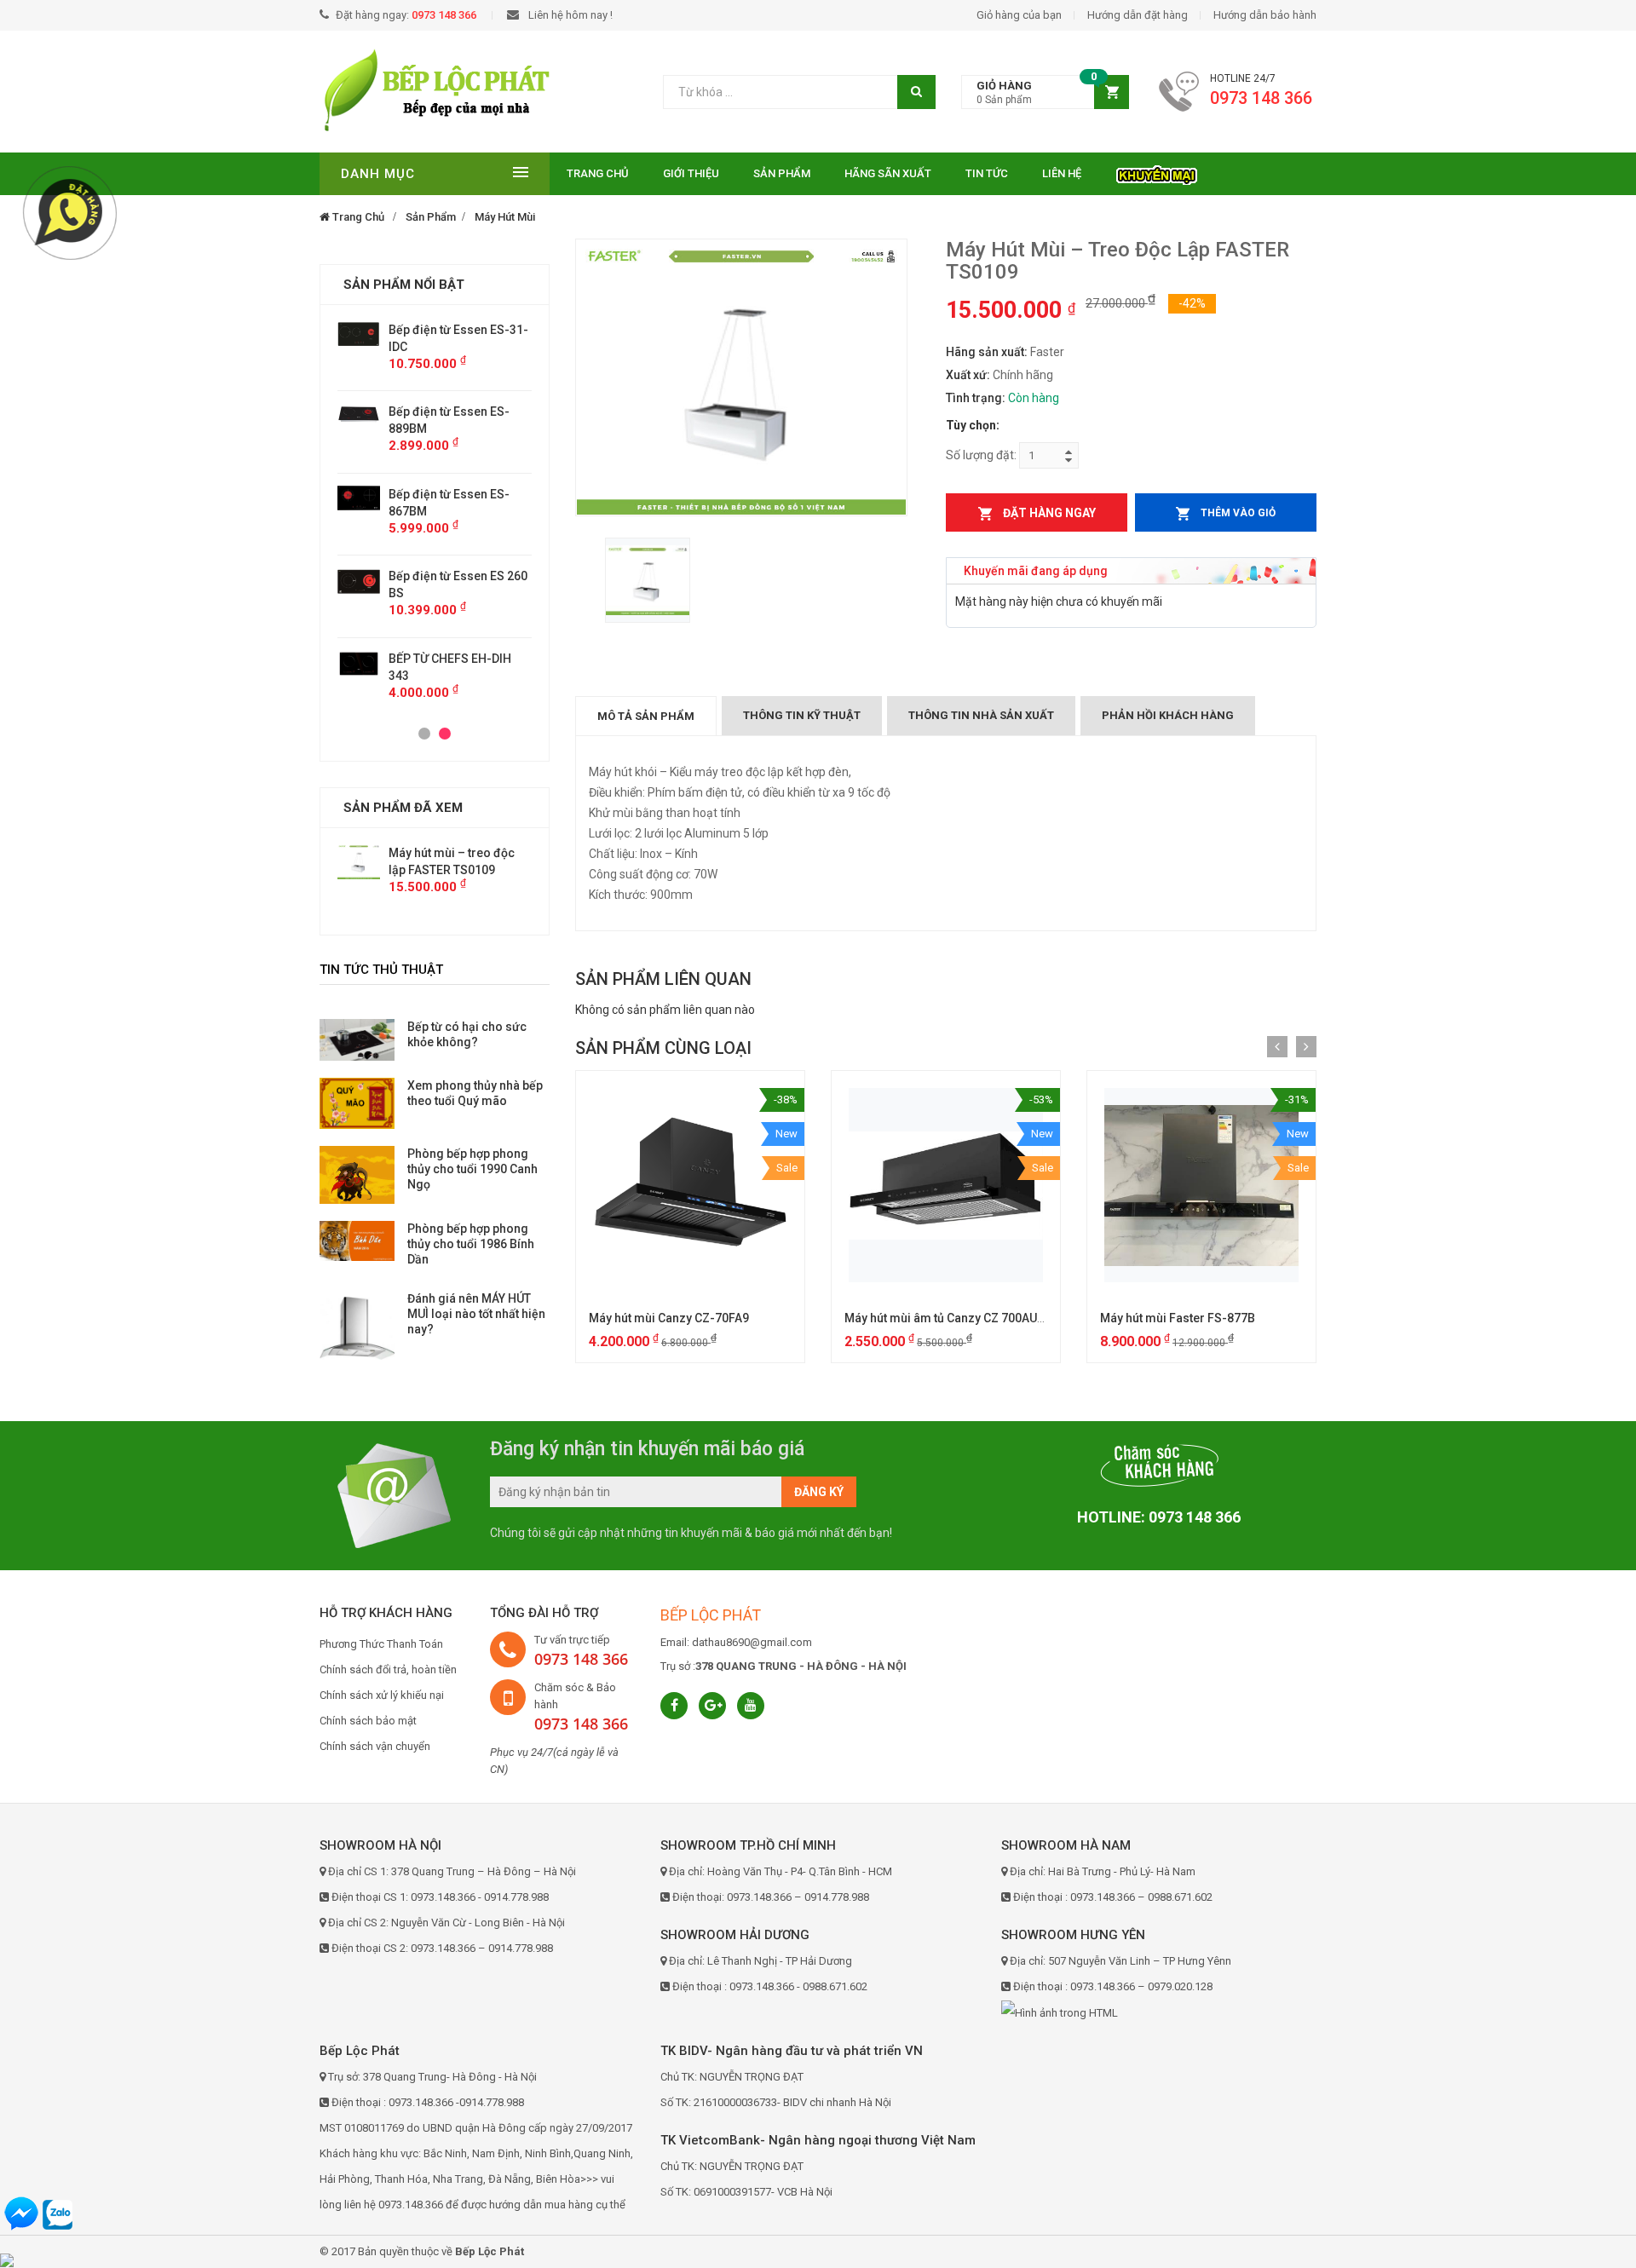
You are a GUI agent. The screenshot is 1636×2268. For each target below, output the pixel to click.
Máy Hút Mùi (505, 217)
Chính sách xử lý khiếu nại (382, 1695)
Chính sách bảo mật (368, 1721)
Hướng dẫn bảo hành (1265, 15)
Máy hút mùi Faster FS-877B (1178, 1318)
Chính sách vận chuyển (375, 1746)
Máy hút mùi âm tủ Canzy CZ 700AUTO (948, 1318)
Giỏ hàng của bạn (1019, 15)
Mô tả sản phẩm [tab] (646, 716)
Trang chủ (598, 173)
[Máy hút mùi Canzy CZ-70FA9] (690, 1185)
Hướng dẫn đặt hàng (1138, 15)
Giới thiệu (691, 173)
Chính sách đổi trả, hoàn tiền (388, 1669)
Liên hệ (1062, 173)
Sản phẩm (782, 173)
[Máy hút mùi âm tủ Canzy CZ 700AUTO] (946, 1185)
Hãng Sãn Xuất (888, 173)
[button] (1045, 92)
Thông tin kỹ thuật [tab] (802, 715)
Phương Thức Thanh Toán (381, 1644)
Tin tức (987, 173)
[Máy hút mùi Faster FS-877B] (1201, 1185)
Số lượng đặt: (981, 455)
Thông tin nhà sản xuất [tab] (981, 715)
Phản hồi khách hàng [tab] (1168, 715)
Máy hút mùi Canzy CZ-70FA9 (669, 1318)
